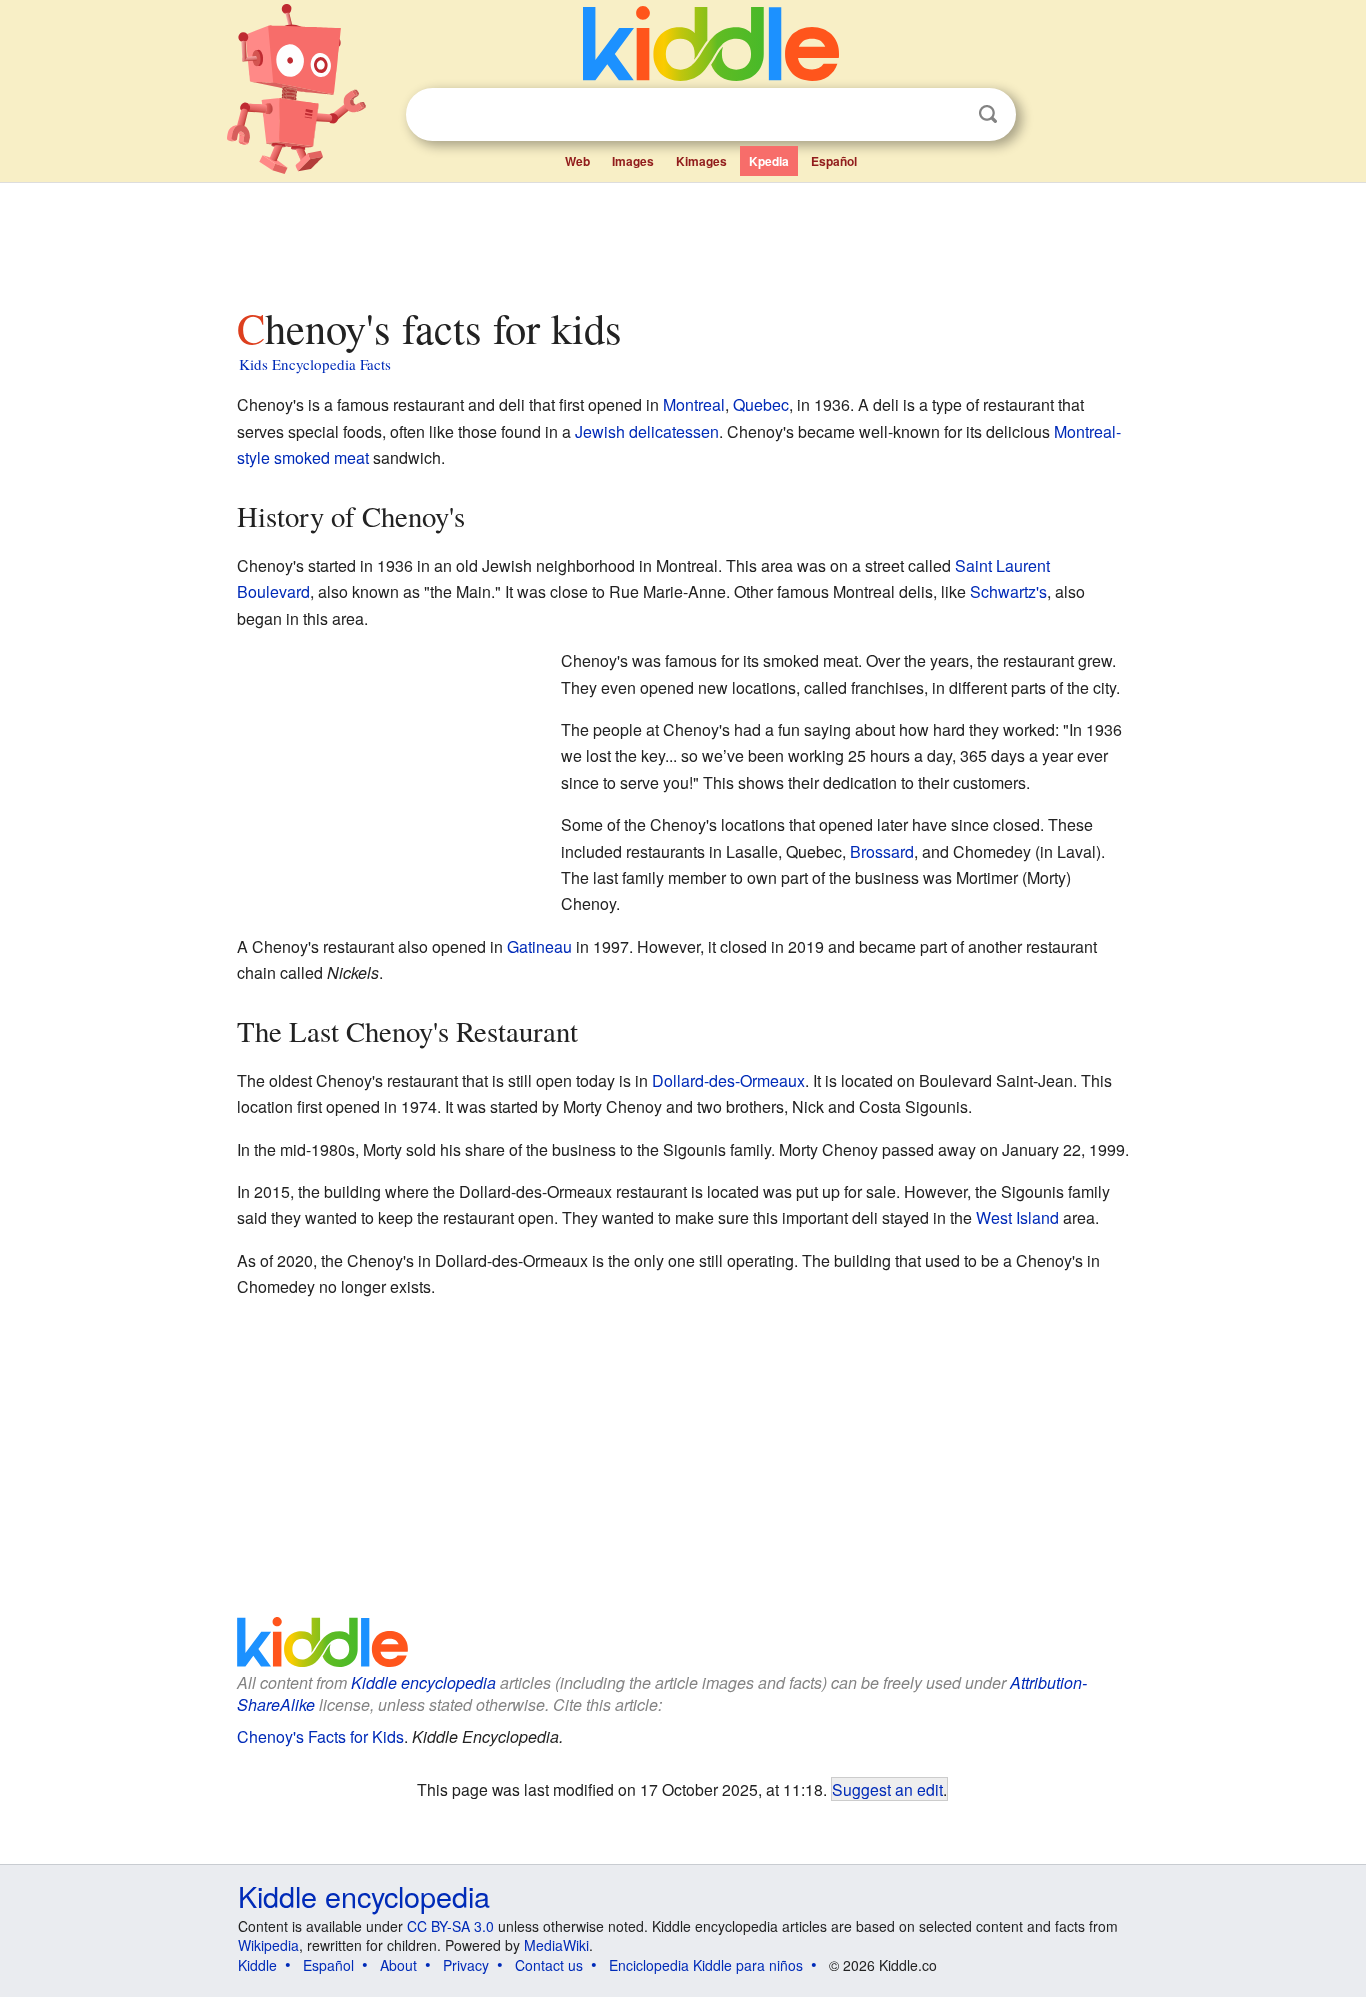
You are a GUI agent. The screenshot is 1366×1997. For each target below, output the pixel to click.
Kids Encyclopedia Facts (315, 364)
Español (834, 161)
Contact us (549, 1965)
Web (577, 161)
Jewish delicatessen (647, 431)
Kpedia (769, 161)
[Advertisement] (682, 239)
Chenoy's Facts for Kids (320, 1736)
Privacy (466, 1965)
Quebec (761, 404)
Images (633, 161)
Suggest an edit (887, 1789)
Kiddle (257, 1965)
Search (988, 114)
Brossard (882, 851)
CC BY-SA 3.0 (450, 1926)
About (398, 1965)
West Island (1017, 1217)
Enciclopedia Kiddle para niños (706, 1965)
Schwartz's (1008, 591)
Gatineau (539, 946)
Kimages (701, 161)
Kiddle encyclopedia (423, 1682)
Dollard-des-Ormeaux (728, 1080)
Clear (947, 115)
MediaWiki (556, 1945)
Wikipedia (268, 1945)
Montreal (694, 404)
